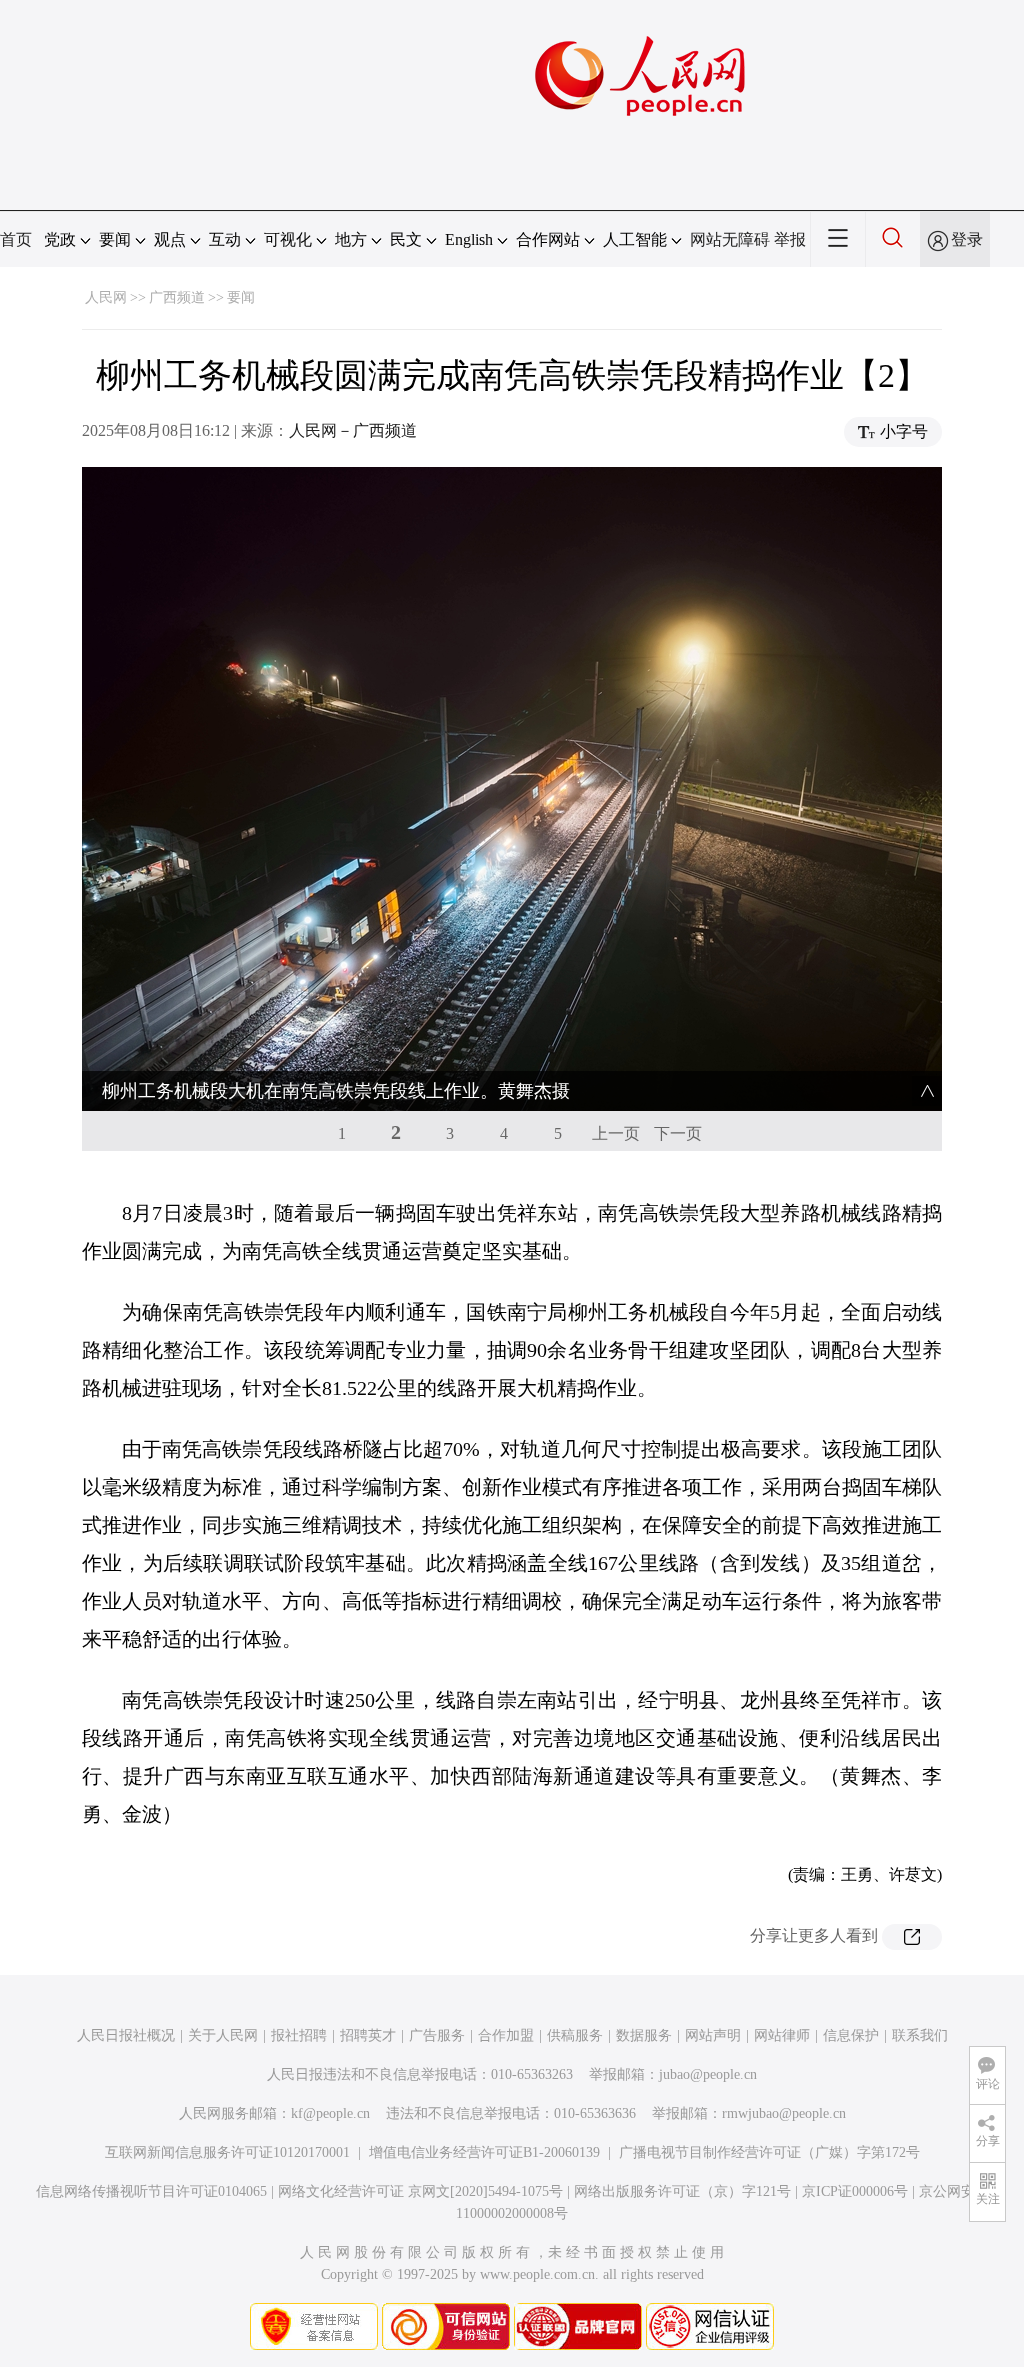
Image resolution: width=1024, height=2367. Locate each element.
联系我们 (920, 2035)
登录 (967, 239)
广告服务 (437, 2035)
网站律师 (782, 2035)
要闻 (241, 297)
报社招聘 (299, 2035)
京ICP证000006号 (855, 2191)
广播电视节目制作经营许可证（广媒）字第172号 (769, 2152)
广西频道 (177, 297)
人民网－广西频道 (353, 430)
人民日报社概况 (126, 2035)
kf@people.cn (330, 2113)
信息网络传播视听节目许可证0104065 (151, 2191)
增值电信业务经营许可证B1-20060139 (484, 2152)
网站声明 (713, 2035)
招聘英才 (368, 2035)
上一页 (616, 1133)
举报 (790, 239)
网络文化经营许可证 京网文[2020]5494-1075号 (420, 2191)
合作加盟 (506, 2035)
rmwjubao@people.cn (784, 2113)
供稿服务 (575, 2035)
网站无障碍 (730, 239)
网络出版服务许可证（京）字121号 (682, 2191)
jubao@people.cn (708, 2074)
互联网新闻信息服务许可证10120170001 (227, 2152)
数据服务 (644, 2035)
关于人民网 (223, 2035)
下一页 (678, 1133)
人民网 (106, 297)
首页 (16, 239)
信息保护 (851, 2035)
